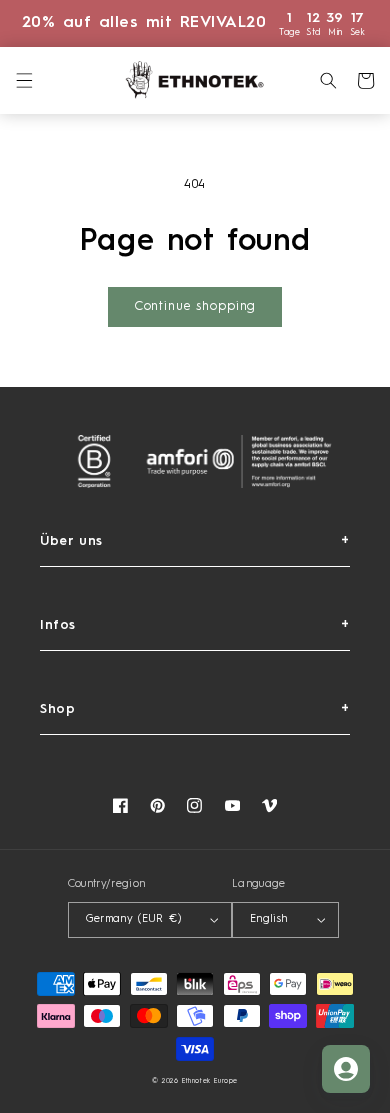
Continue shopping (195, 306)
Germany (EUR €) (133, 919)
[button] (24, 80)
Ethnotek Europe (210, 1081)
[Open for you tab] (346, 1069)
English (269, 919)
